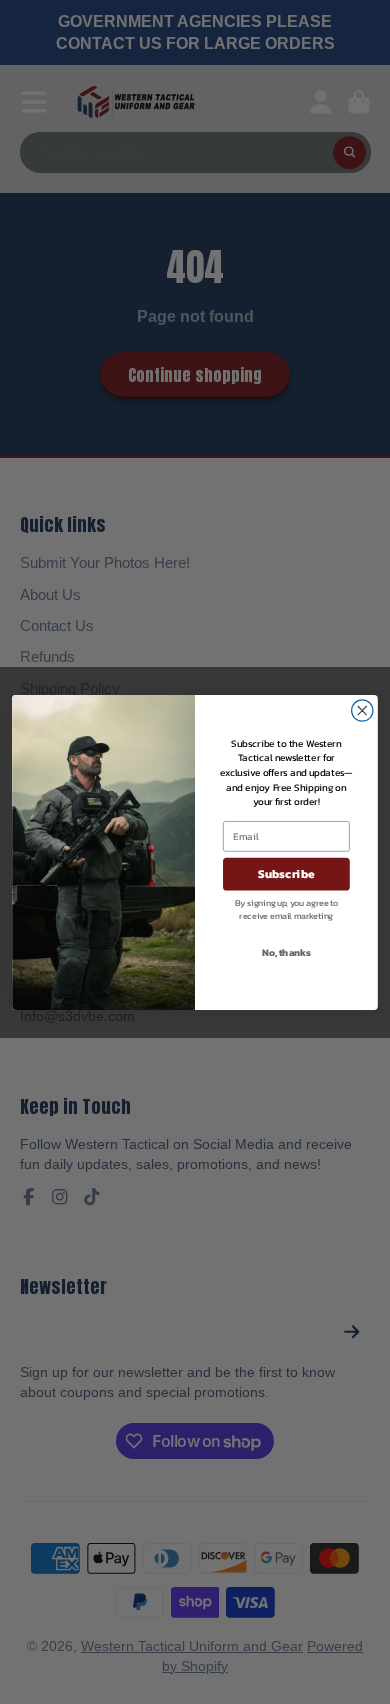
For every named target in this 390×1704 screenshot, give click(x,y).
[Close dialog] (362, 709)
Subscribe (286, 873)
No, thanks (286, 951)
